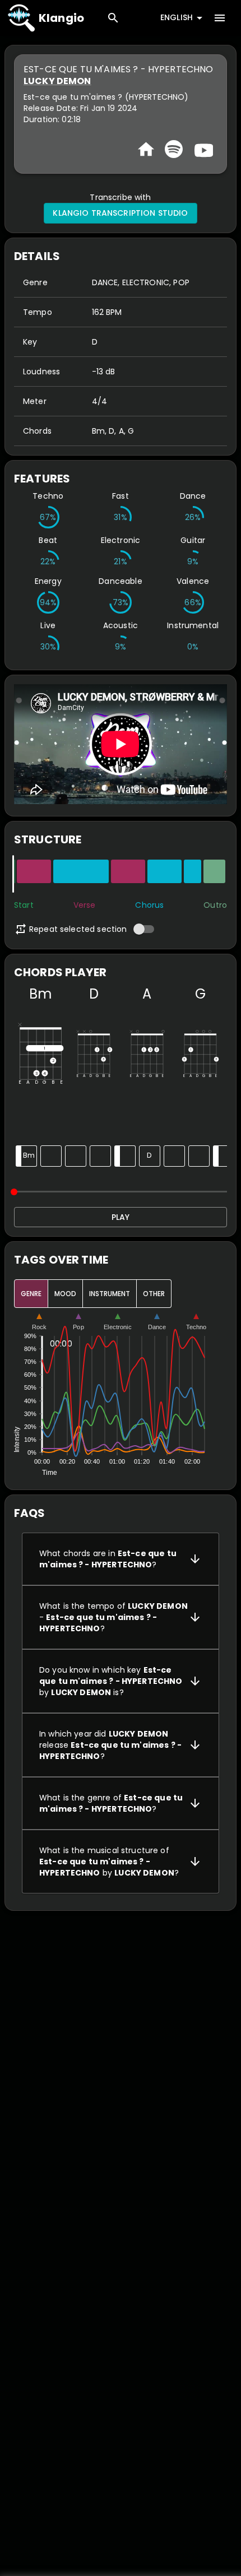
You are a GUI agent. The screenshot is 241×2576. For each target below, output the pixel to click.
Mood (65, 1294)
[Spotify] (174, 149)
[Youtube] (202, 149)
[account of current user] (220, 18)
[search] (113, 18)
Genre (31, 1294)
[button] (121, 1559)
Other (154, 1294)
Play (121, 1217)
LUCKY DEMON (57, 81)
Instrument (110, 1294)
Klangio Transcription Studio (120, 213)
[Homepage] (146, 149)
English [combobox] (177, 17)
